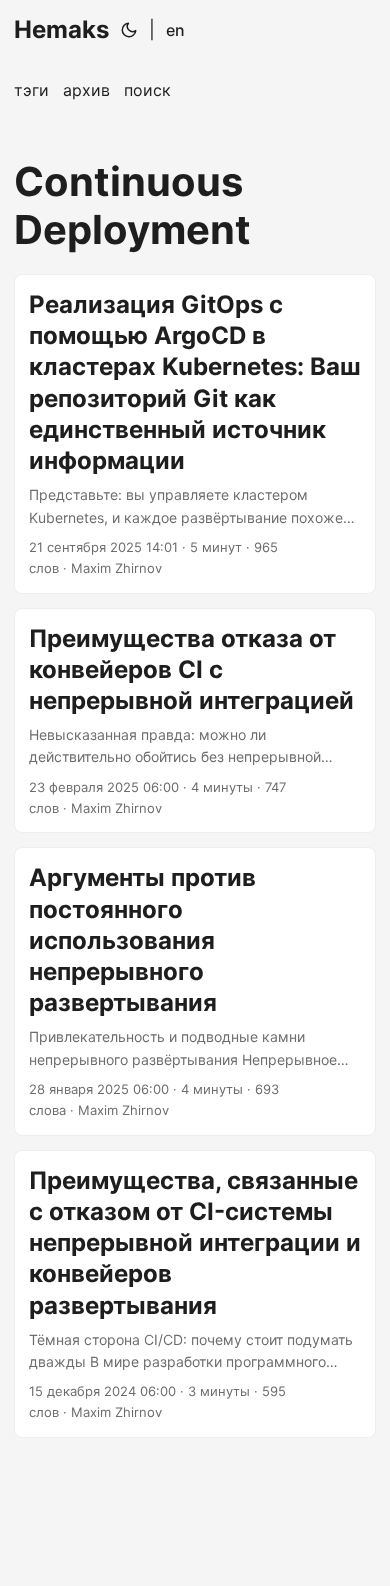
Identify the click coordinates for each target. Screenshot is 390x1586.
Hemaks (61, 29)
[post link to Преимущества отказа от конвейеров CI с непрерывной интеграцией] (195, 721)
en (175, 30)
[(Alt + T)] (129, 30)
